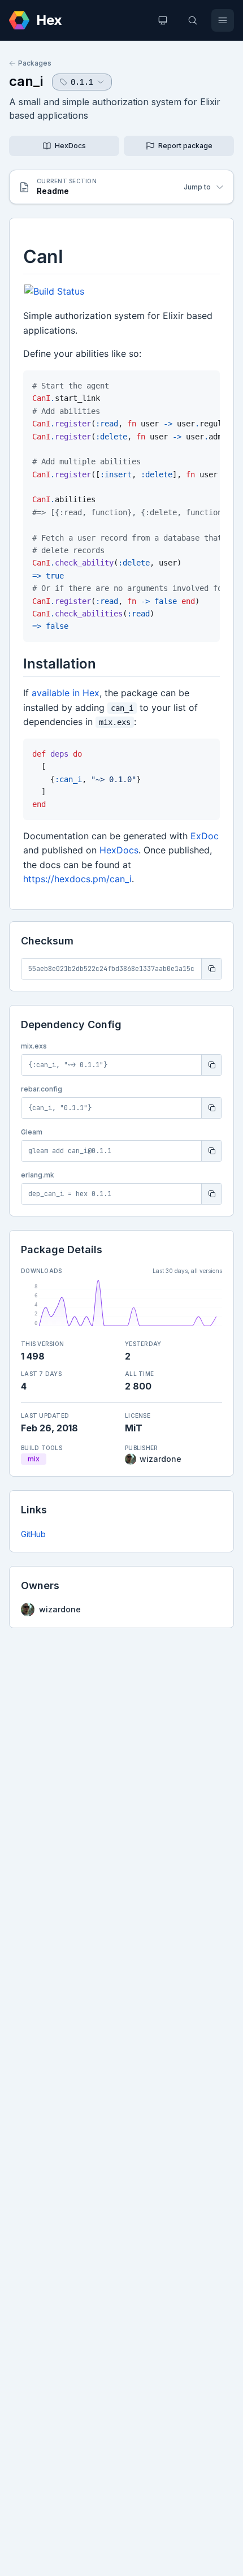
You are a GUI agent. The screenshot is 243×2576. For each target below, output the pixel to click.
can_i (26, 81)
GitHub (33, 1534)
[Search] (193, 20)
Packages (35, 63)
